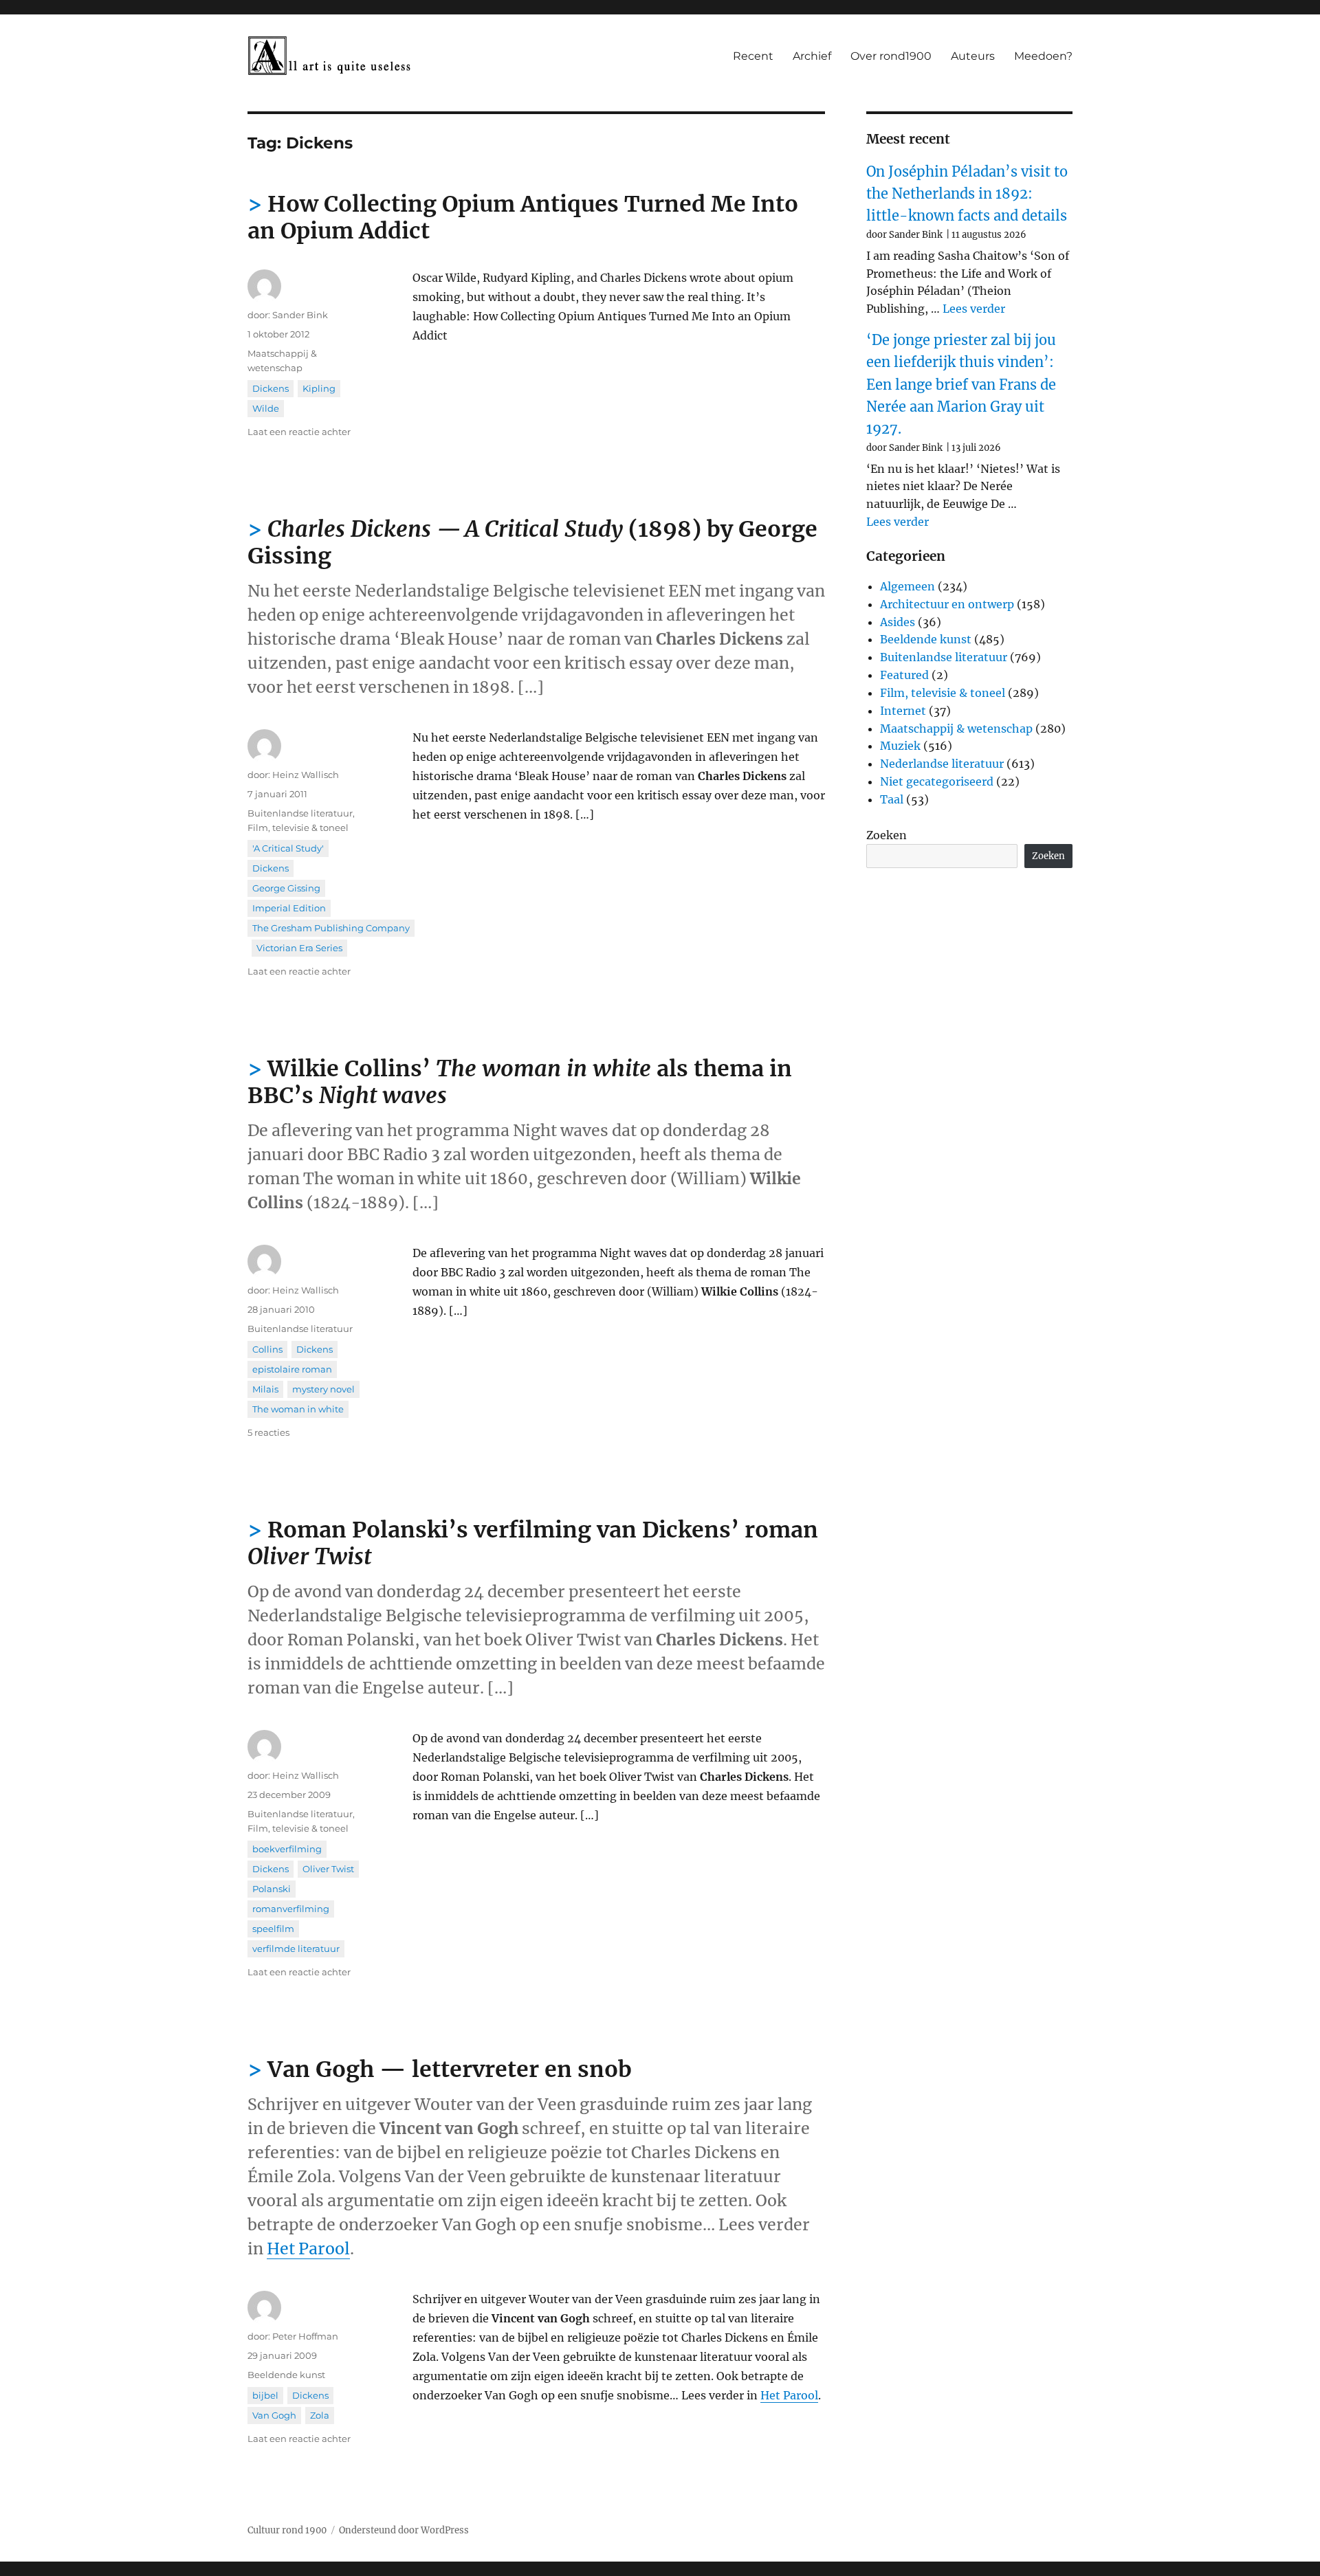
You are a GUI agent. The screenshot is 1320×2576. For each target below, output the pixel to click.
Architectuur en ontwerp (947, 604)
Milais (265, 1389)
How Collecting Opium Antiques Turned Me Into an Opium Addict (523, 218)
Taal (892, 799)
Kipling (319, 388)
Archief (812, 56)
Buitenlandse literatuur (300, 813)
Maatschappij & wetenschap (956, 729)
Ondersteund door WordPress (404, 2530)
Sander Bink (300, 315)
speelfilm (273, 1929)
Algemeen (907, 586)
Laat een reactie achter (299, 432)
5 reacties (268, 1432)
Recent (753, 56)
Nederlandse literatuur (942, 764)
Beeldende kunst (286, 2375)
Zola (320, 2415)
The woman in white (298, 1409)
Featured (904, 675)
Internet (903, 711)
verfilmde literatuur (296, 1948)
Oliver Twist (328, 1869)
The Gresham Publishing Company (331, 928)
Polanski (272, 1889)
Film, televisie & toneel (298, 828)
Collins (267, 1349)
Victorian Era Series (299, 948)
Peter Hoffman (305, 2336)
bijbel (265, 2395)
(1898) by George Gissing (532, 543)
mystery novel (323, 1389)
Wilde (266, 408)
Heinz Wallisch (306, 775)
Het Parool (308, 2249)
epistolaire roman (292, 1369)
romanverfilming (291, 1909)
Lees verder (974, 309)
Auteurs (973, 56)
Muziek (900, 746)
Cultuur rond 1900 (287, 2530)
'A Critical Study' (288, 848)
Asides (898, 622)
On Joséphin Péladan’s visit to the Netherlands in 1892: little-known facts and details (967, 194)
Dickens (271, 388)
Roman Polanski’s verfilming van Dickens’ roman (533, 1543)
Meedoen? (1043, 56)
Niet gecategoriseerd (937, 781)
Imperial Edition (289, 908)
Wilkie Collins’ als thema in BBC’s (520, 1082)
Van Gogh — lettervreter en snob (450, 2069)
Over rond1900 (891, 56)
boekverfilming (287, 1849)
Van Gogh (274, 2415)
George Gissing (286, 888)
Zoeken (887, 835)
